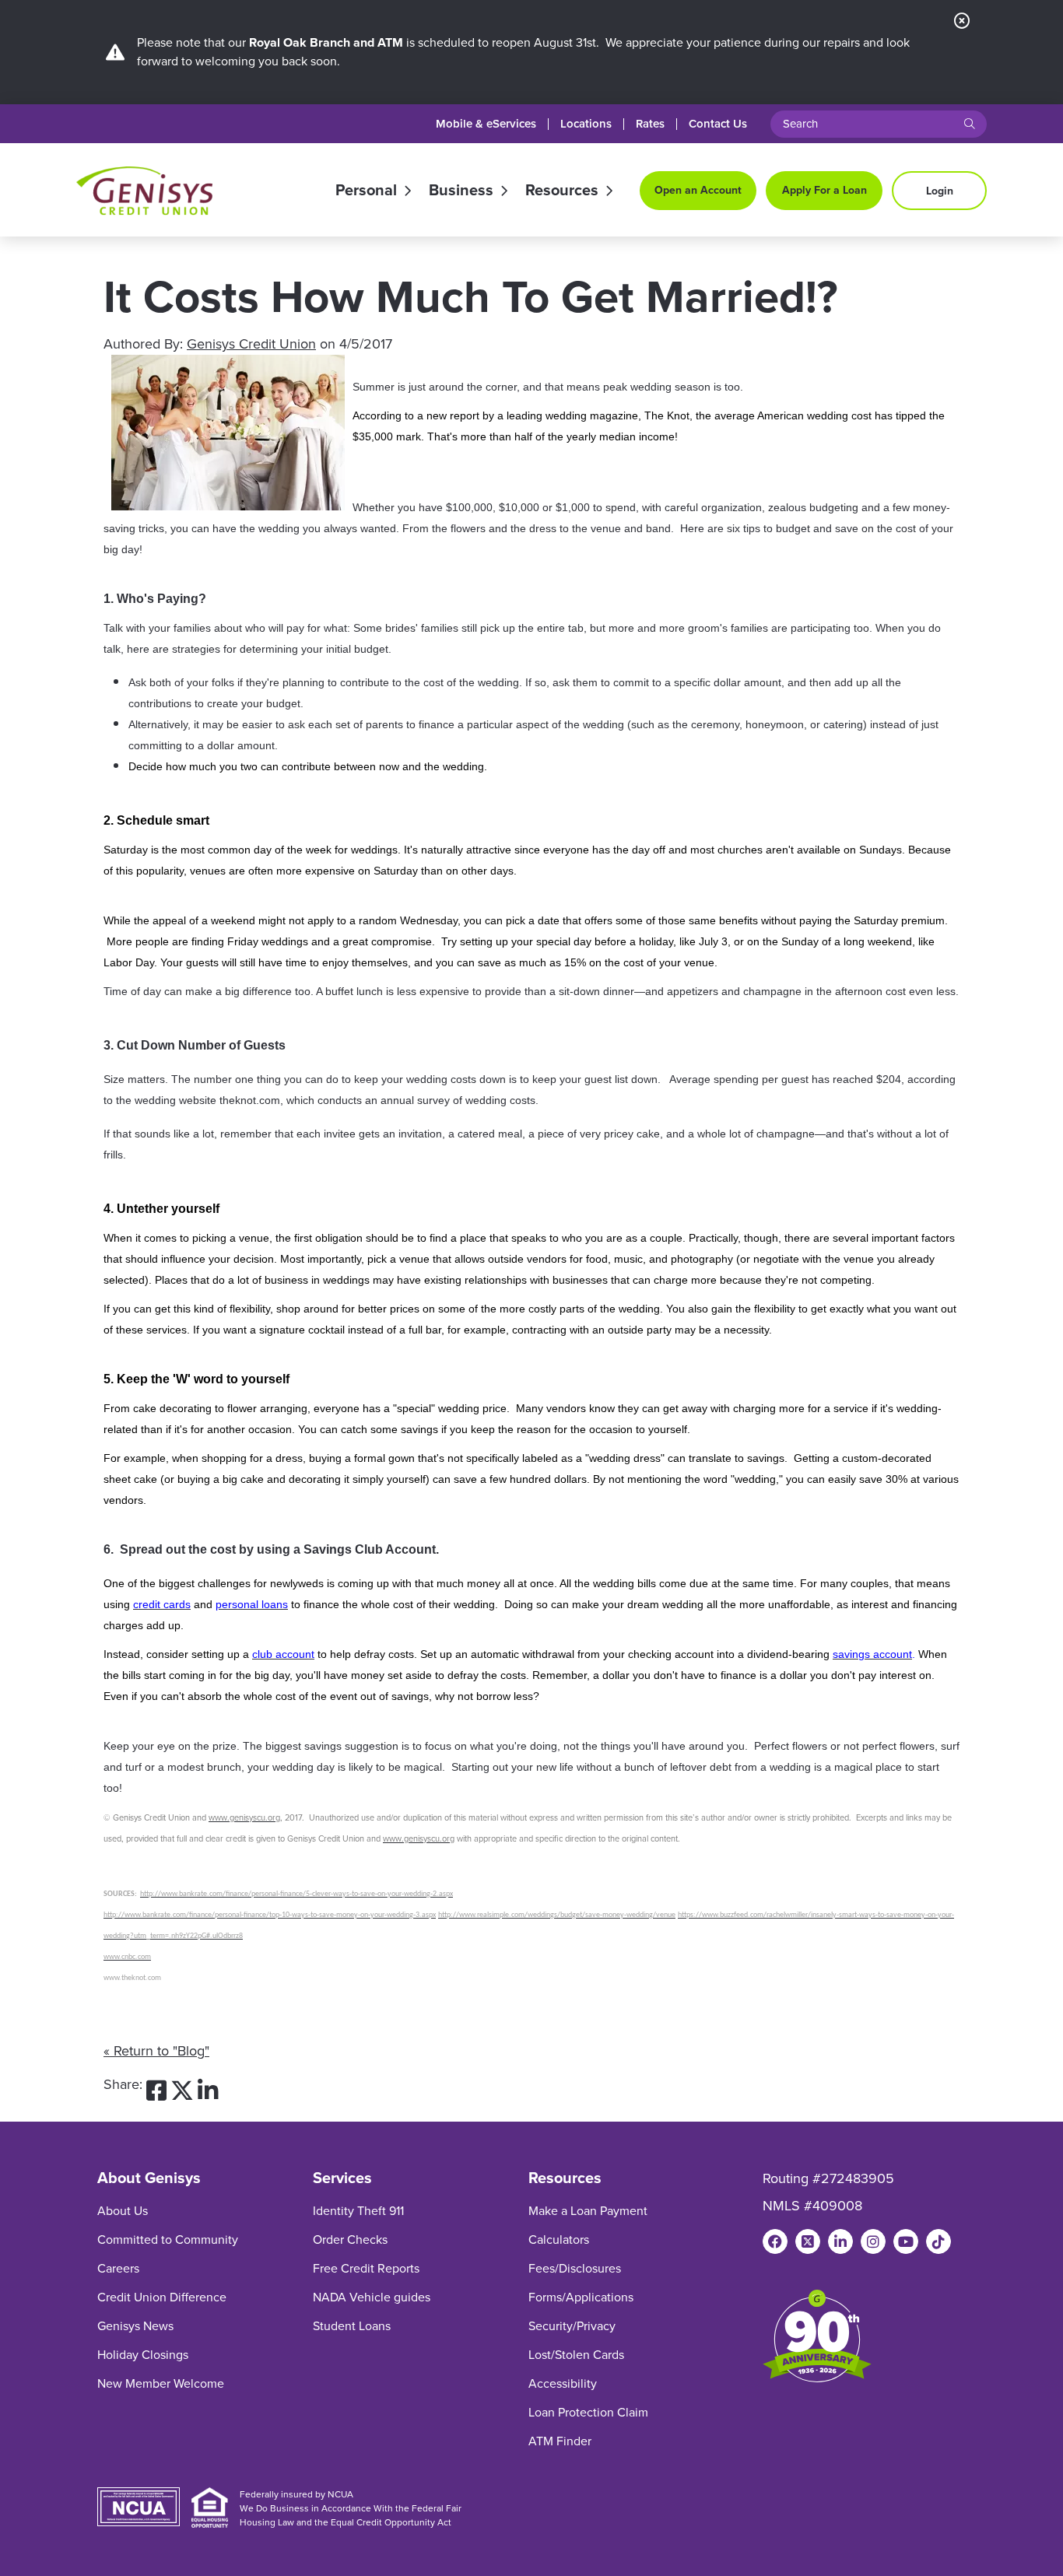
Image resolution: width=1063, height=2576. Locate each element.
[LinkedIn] (840, 2241)
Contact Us (718, 124)
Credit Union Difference (162, 2297)
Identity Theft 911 (358, 2211)
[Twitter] (808, 2241)
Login (940, 191)
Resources (562, 191)
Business (461, 191)
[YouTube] (906, 2241)
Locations (586, 124)
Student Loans (352, 2326)
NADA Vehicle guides (372, 2297)
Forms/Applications (581, 2297)
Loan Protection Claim (588, 2412)
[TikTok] (938, 2241)
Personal (366, 191)
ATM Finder (560, 2441)
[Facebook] (775, 2241)
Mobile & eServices (486, 124)
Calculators (559, 2240)
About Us (123, 2211)
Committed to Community (168, 2240)
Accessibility (563, 2383)
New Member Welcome (161, 2383)
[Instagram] (873, 2241)
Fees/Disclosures (575, 2268)
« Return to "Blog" (156, 2051)
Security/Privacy (572, 2326)
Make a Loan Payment (588, 2211)
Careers (118, 2268)
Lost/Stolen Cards (576, 2355)
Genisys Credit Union (251, 344)
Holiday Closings (143, 2355)
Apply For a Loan (824, 190)
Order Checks (350, 2240)
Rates (650, 124)
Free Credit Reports (366, 2268)
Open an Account (698, 190)
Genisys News (135, 2326)
